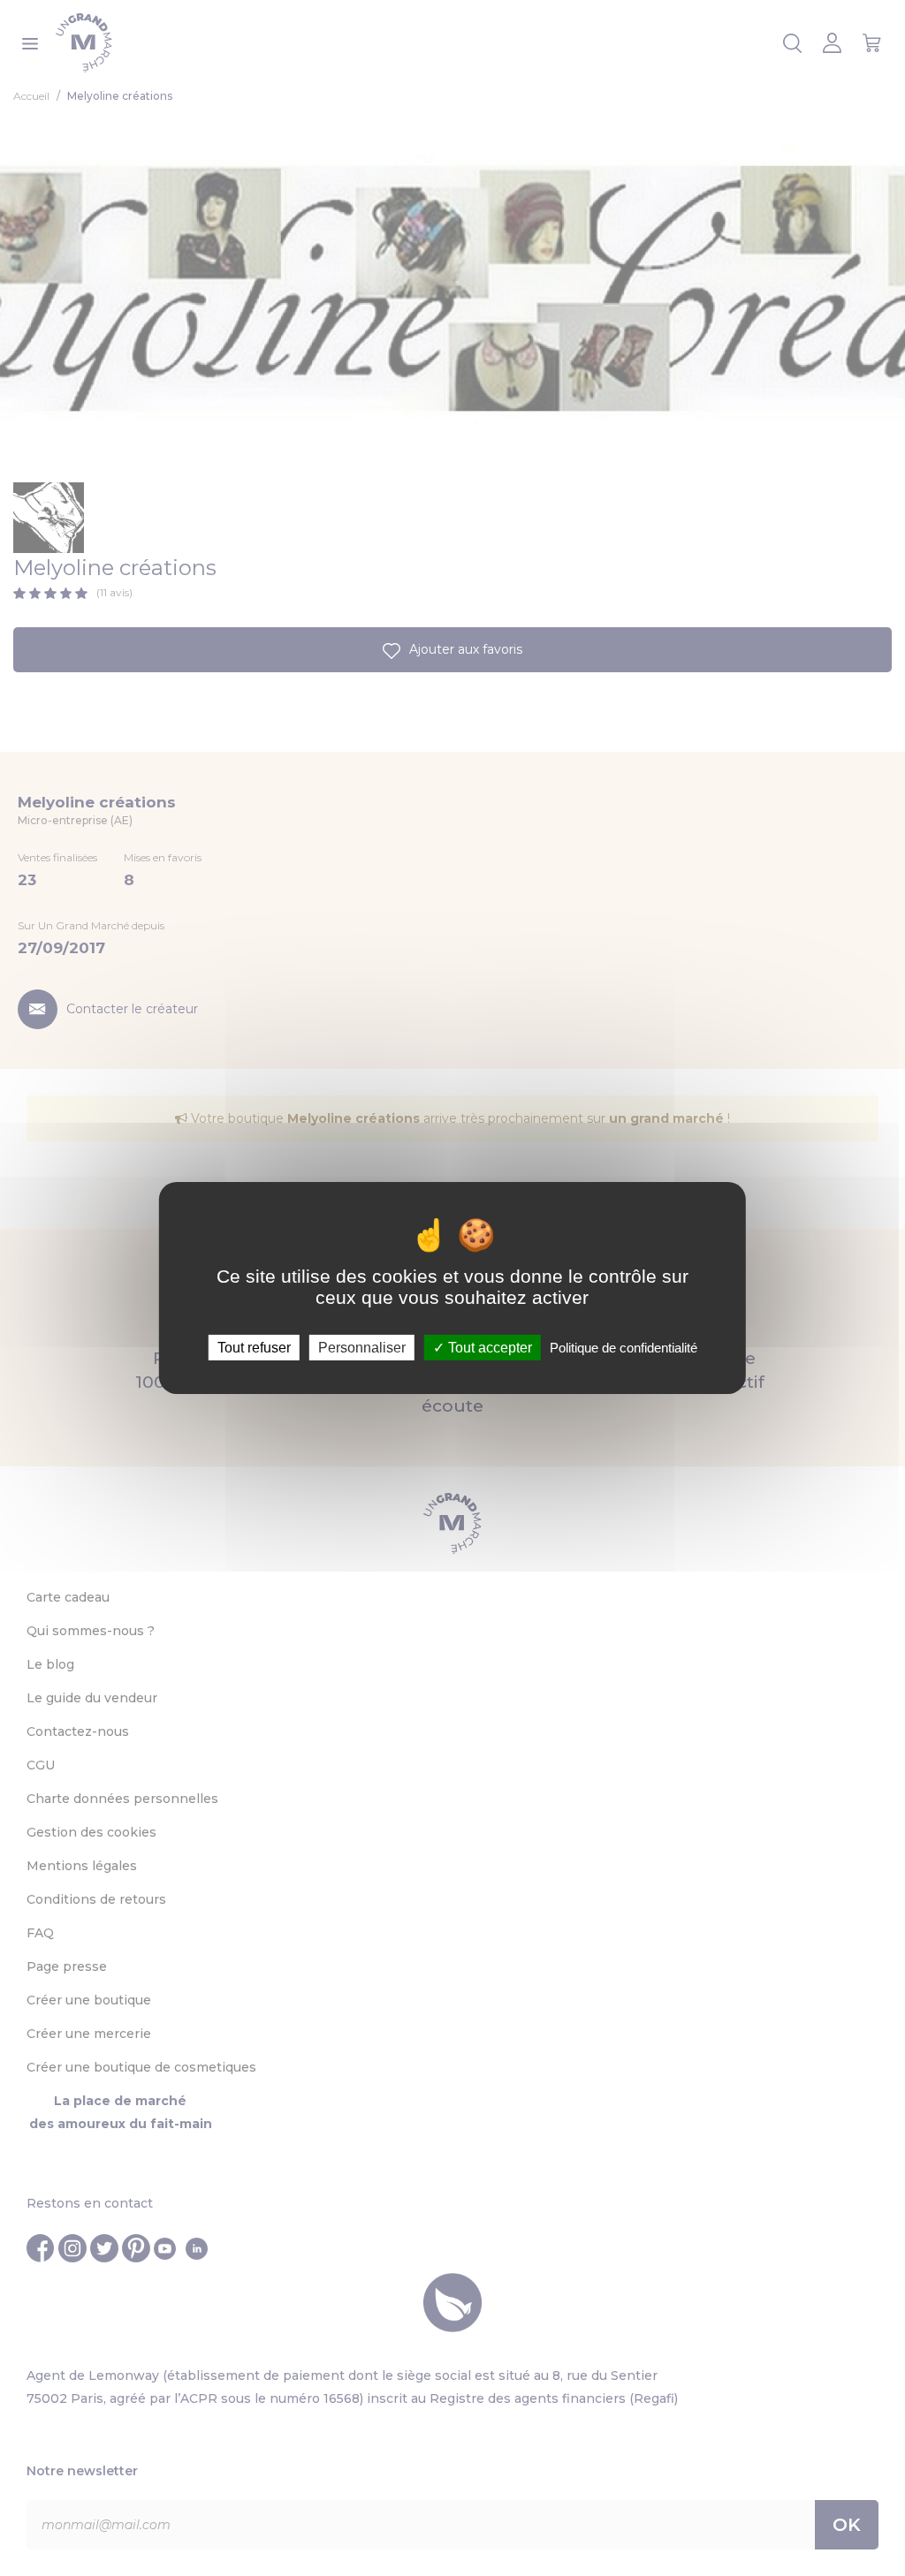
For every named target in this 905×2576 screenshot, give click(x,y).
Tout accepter (488, 1348)
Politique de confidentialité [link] (624, 1348)
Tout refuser (254, 1348)
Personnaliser (362, 1348)
